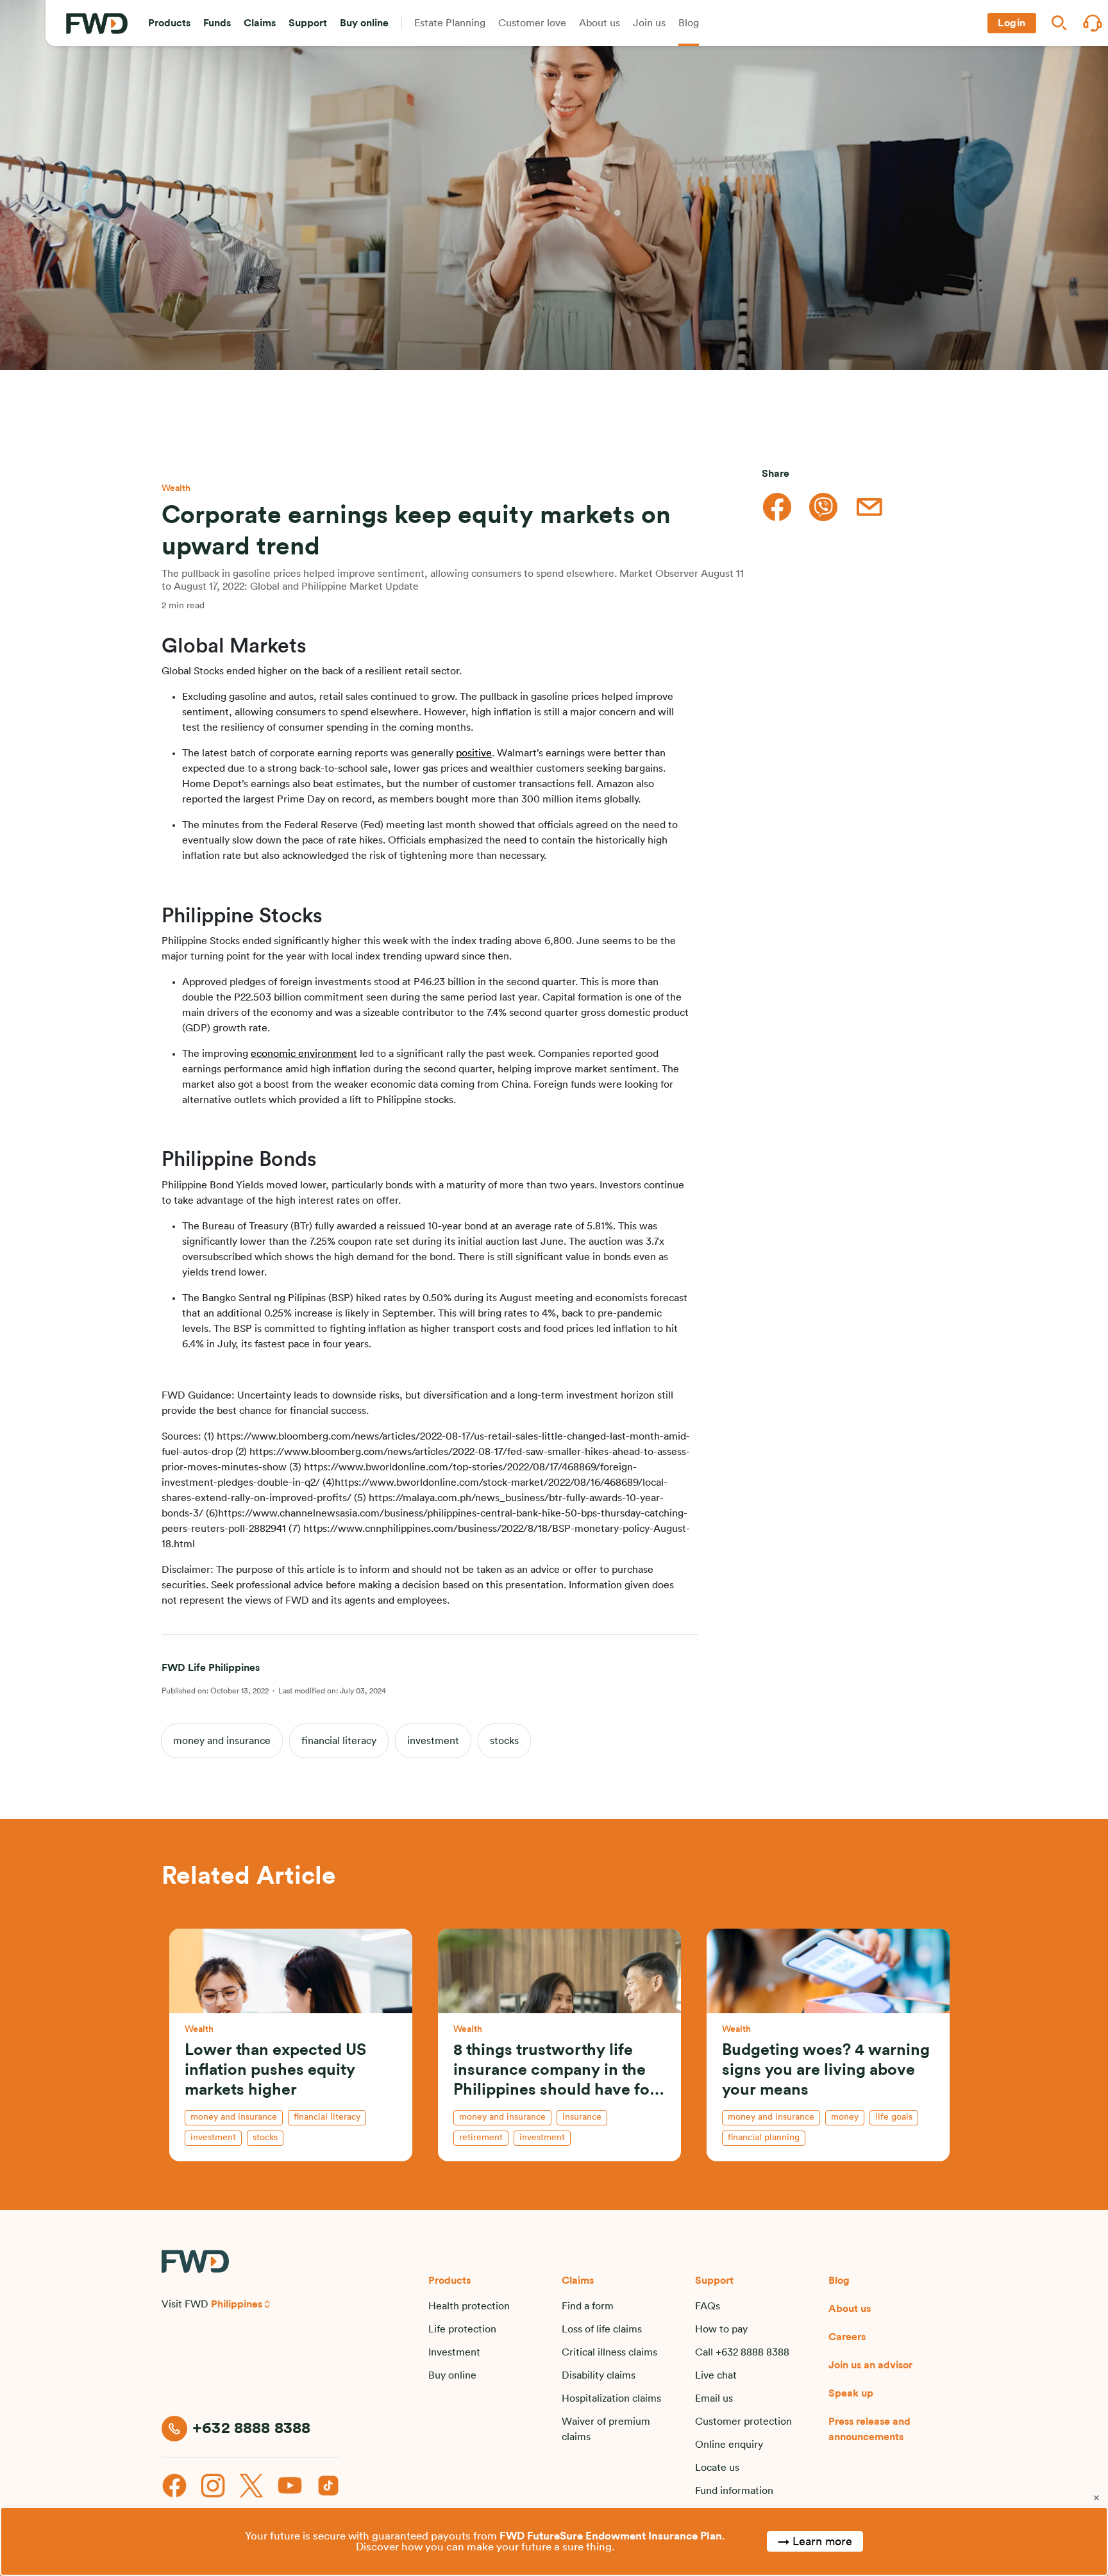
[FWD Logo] (97, 23)
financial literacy (339, 1741)
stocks (504, 1741)
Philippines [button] (237, 2304)
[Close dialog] (1096, 2498)
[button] (169, 23)
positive (474, 753)
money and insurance (222, 1741)
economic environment (304, 1054)
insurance (582, 2117)
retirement (481, 2138)
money (845, 2117)
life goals (894, 2117)
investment (433, 1741)
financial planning (764, 2138)
